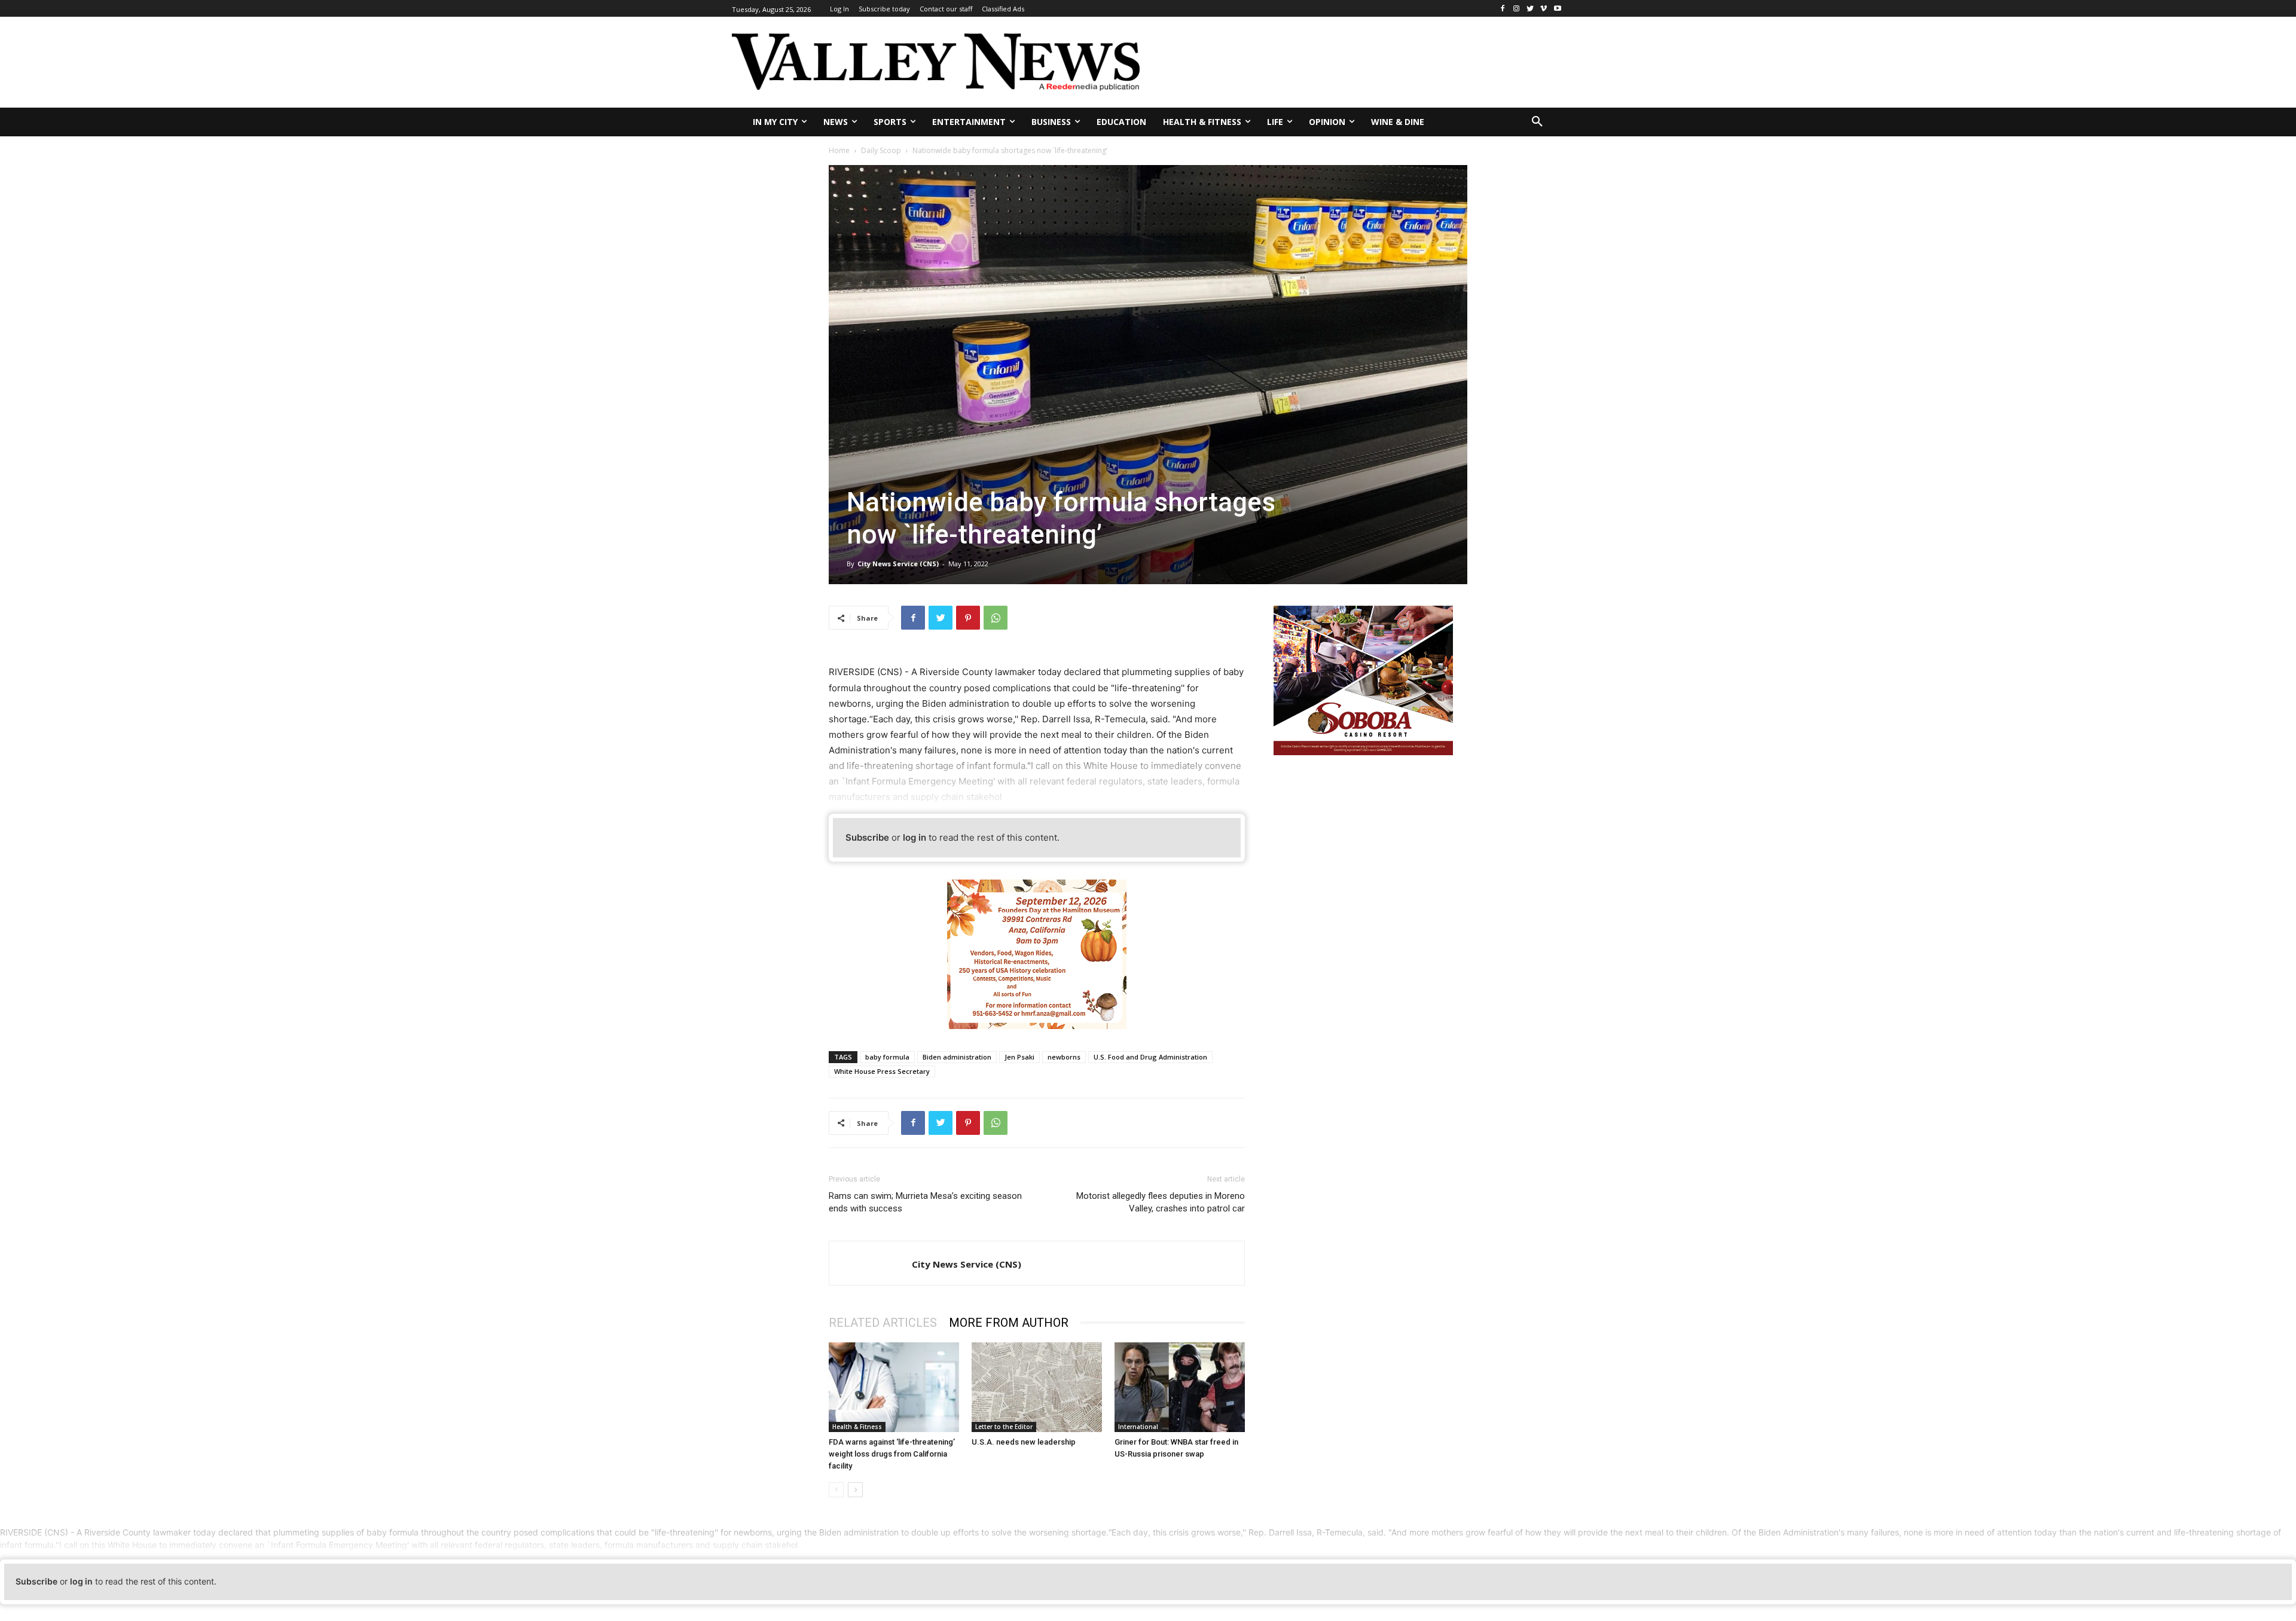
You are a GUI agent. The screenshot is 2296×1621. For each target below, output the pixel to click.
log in (915, 837)
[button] (1537, 122)
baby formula (887, 1057)
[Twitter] (1530, 9)
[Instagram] (1517, 9)
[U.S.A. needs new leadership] (1037, 1387)
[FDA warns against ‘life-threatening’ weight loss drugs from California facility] (894, 1387)
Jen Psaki (1019, 1057)
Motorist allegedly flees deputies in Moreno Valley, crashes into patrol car (1161, 1202)
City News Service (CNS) (898, 564)
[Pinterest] (968, 618)
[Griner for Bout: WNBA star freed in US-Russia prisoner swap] (1180, 1387)
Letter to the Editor (1004, 1427)
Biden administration (957, 1057)
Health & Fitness (857, 1427)
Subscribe (867, 837)
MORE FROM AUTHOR (1009, 1323)
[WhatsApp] (996, 618)
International (1138, 1427)
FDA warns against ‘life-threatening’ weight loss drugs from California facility (892, 1454)
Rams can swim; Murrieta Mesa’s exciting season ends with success (925, 1202)
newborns (1064, 1057)
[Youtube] (1557, 9)
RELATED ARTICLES (883, 1323)
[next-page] (855, 1490)
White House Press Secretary (882, 1071)
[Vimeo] (1544, 9)
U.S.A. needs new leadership (1024, 1442)
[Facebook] (1503, 9)
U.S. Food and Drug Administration (1150, 1057)
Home (839, 150)
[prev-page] (836, 1490)
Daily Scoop (881, 150)
